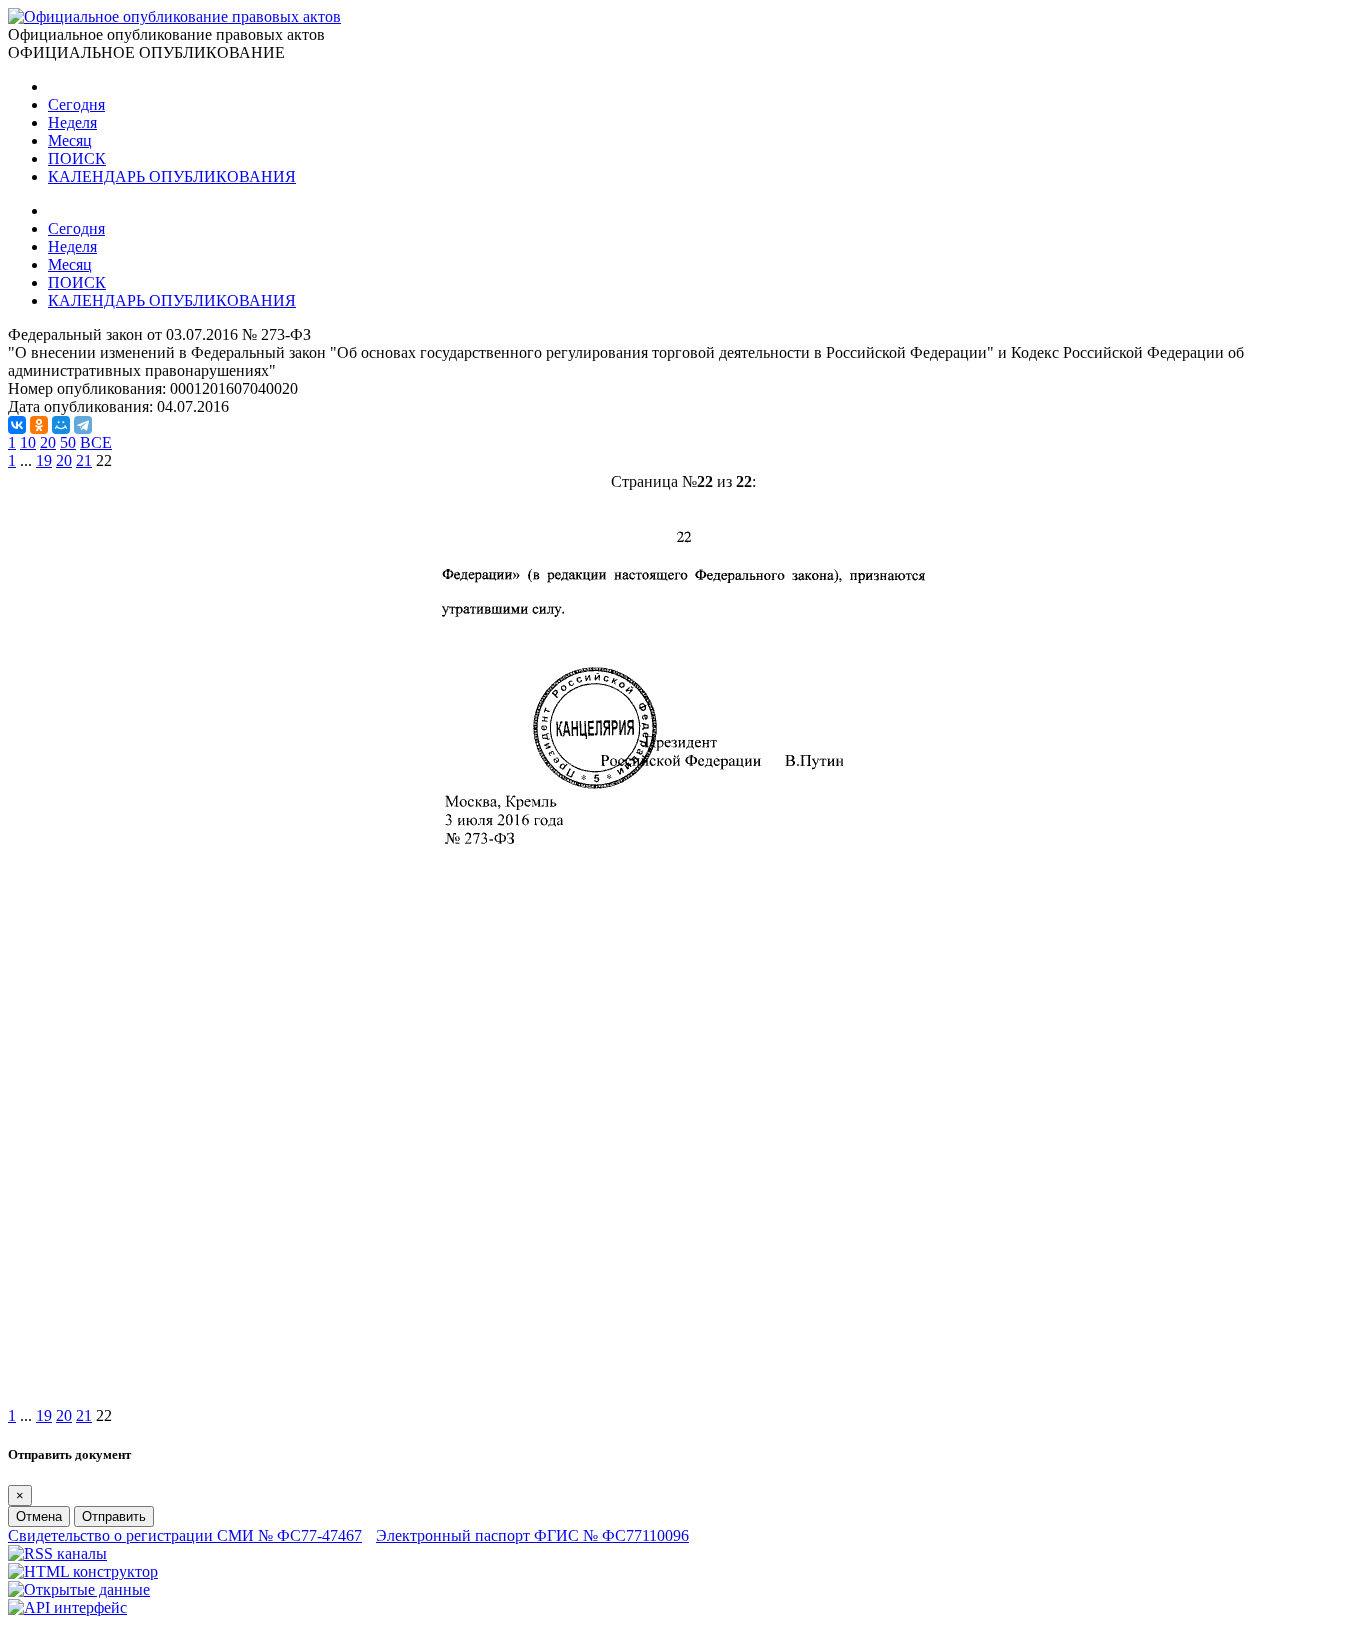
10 (28, 442)
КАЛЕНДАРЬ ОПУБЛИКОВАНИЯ (172, 176)
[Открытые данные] (79, 1589)
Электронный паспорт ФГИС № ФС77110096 (532, 1535)
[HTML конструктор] (83, 1571)
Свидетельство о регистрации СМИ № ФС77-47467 (185, 1535)
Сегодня (76, 104)
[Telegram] (83, 425)
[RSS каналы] (57, 1553)
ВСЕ (96, 442)
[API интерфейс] (67, 1607)
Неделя (72, 122)
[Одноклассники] (39, 425)
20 (48, 442)
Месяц (70, 140)
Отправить (114, 1516)
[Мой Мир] (61, 425)
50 (68, 442)
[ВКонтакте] (17, 425)
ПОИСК (77, 158)
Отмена (39, 1516)
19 (44, 460)
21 (84, 460)
